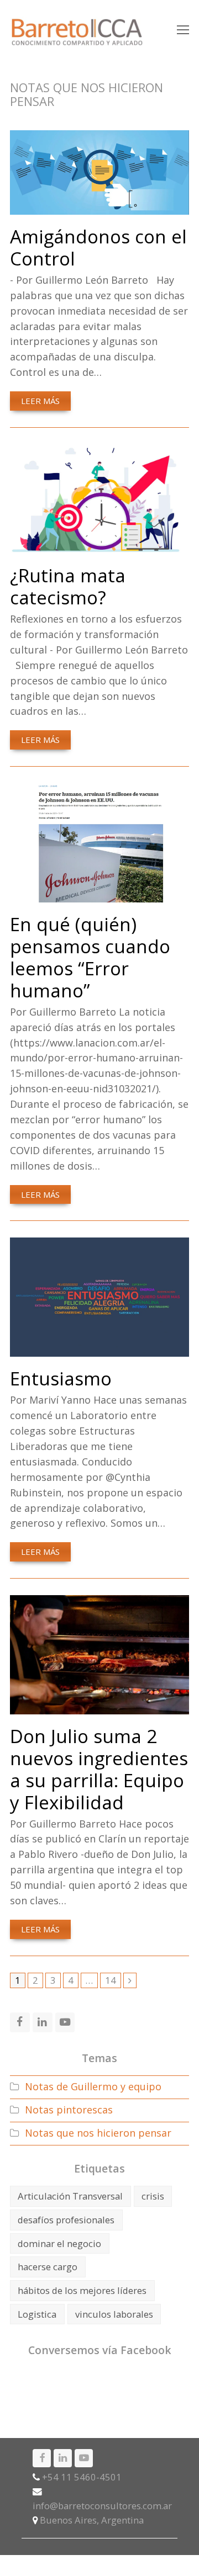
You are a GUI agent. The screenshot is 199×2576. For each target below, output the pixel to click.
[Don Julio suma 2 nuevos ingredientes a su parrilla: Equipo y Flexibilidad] (99, 1706)
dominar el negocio (59, 2243)
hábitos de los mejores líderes (82, 2290)
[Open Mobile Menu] (183, 29)
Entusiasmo (61, 1378)
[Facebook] (42, 2458)
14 (113, 1980)
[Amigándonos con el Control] (99, 206)
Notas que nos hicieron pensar (98, 2133)
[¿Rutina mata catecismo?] (99, 545)
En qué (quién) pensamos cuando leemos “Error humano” (90, 957)
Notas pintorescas (69, 2110)
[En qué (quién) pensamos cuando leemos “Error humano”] (99, 894)
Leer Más (40, 401)
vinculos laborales (114, 2314)
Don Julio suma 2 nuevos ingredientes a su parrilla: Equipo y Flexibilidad (99, 1769)
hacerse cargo (48, 2267)
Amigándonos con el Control (98, 247)
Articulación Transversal (70, 2196)
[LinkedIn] (63, 2458)
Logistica (37, 2314)
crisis (153, 2196)
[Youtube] (84, 2458)
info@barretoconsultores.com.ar (102, 2506)
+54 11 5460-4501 (82, 2477)
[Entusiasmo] (99, 1349)
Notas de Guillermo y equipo (93, 2086)
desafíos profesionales (66, 2220)
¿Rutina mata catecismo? (68, 586)
